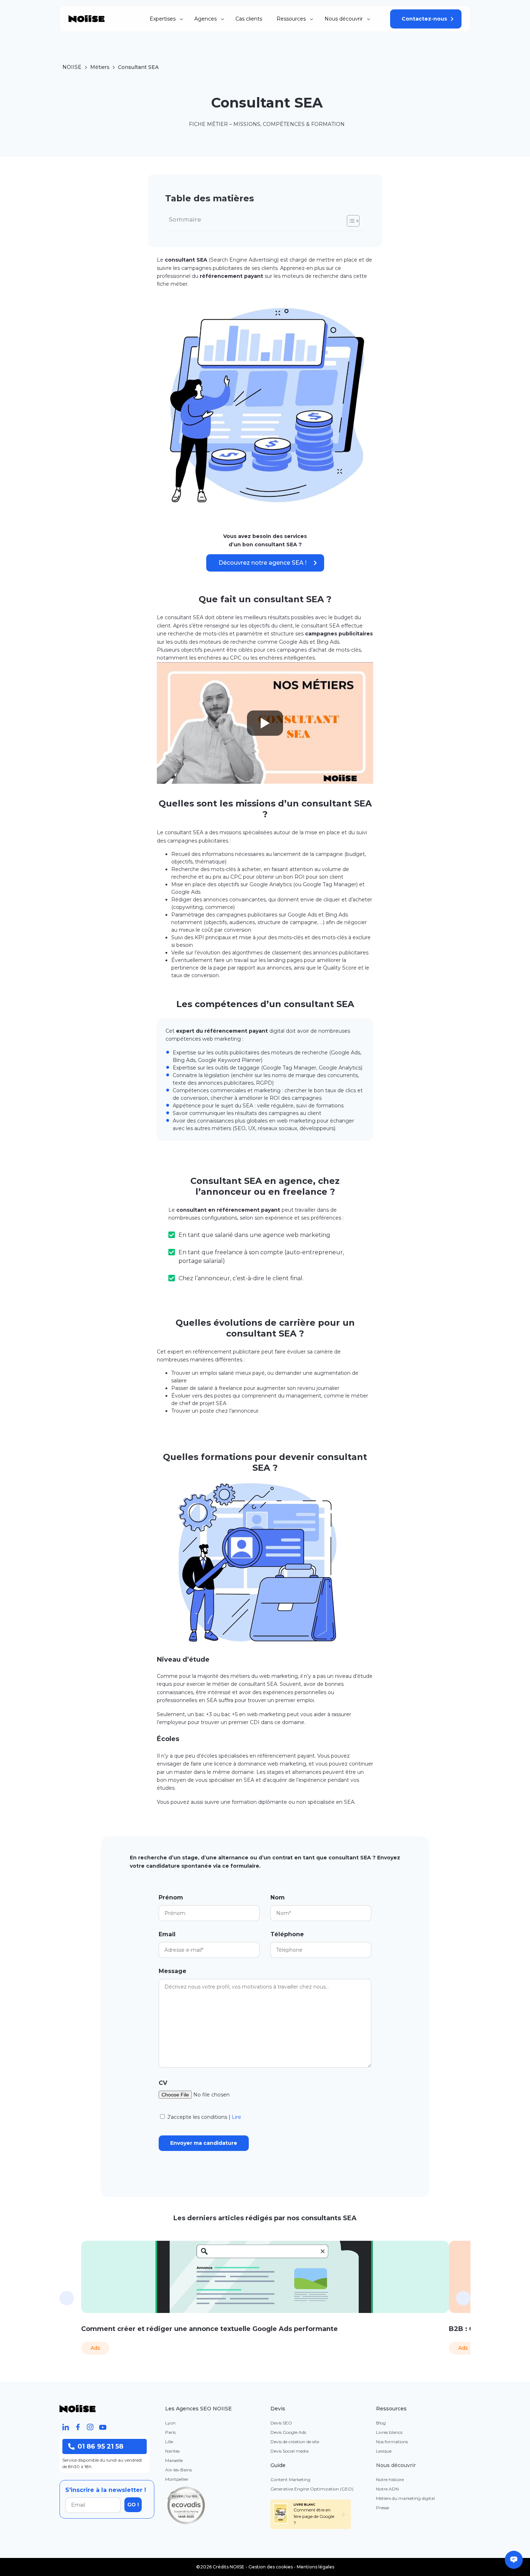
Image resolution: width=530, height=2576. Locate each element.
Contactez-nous (424, 19)
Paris (170, 2432)
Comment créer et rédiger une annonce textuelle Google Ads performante (209, 2329)
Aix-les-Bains (178, 2470)
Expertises (163, 19)
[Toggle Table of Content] (350, 221)
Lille (169, 2442)
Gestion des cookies (271, 2567)
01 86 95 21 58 (100, 2446)
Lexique (384, 2451)
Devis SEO (281, 2423)
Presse (383, 2508)
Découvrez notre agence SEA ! (262, 563)
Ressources (291, 19)
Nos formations (392, 2442)
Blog (381, 2423)
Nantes (172, 2451)
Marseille (174, 2460)
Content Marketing (290, 2479)
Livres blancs (389, 2432)
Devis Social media (290, 2451)
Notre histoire (390, 2479)
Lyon (170, 2423)
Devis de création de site (295, 2442)
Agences (206, 19)
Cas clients (249, 19)
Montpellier (177, 2479)
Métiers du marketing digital (405, 2498)
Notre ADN (387, 2489)
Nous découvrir (344, 19)
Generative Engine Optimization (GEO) (312, 2489)
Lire (237, 2117)
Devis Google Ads (288, 2432)
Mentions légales (315, 2567)
